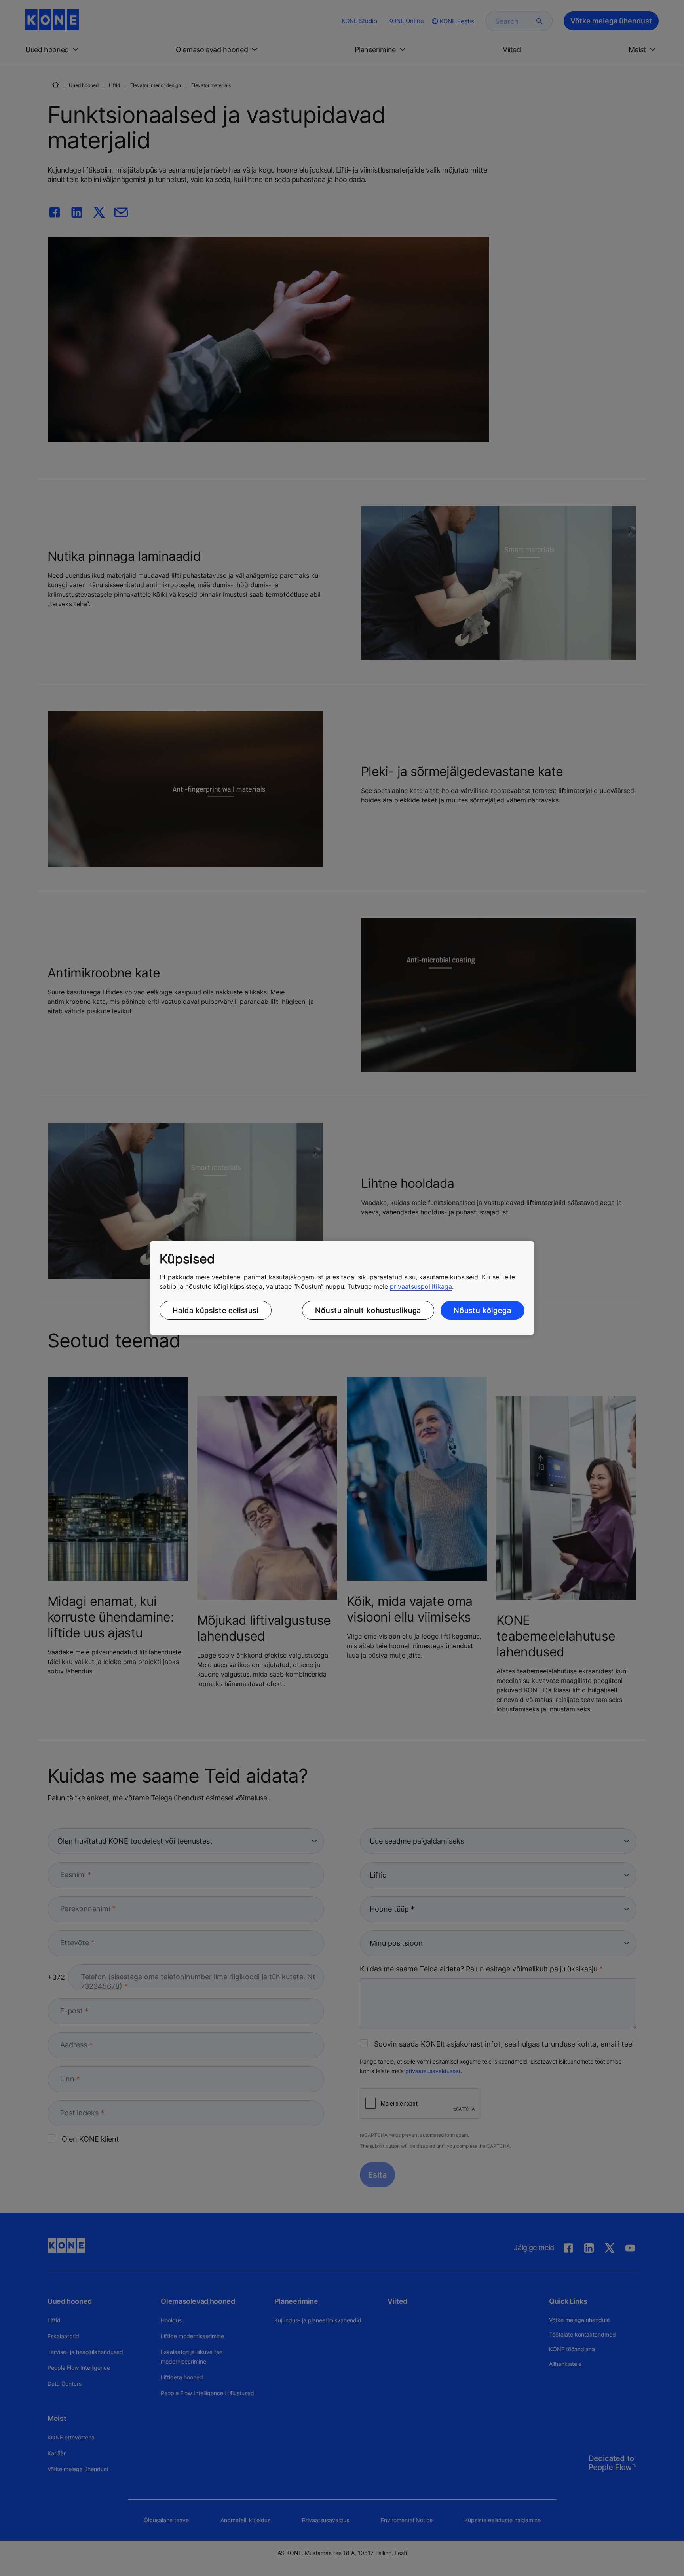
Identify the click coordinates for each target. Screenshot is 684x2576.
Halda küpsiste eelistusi (216, 1310)
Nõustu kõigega (483, 1310)
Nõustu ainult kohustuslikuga (368, 1310)
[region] (342, 1288)
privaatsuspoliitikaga (421, 1286)
